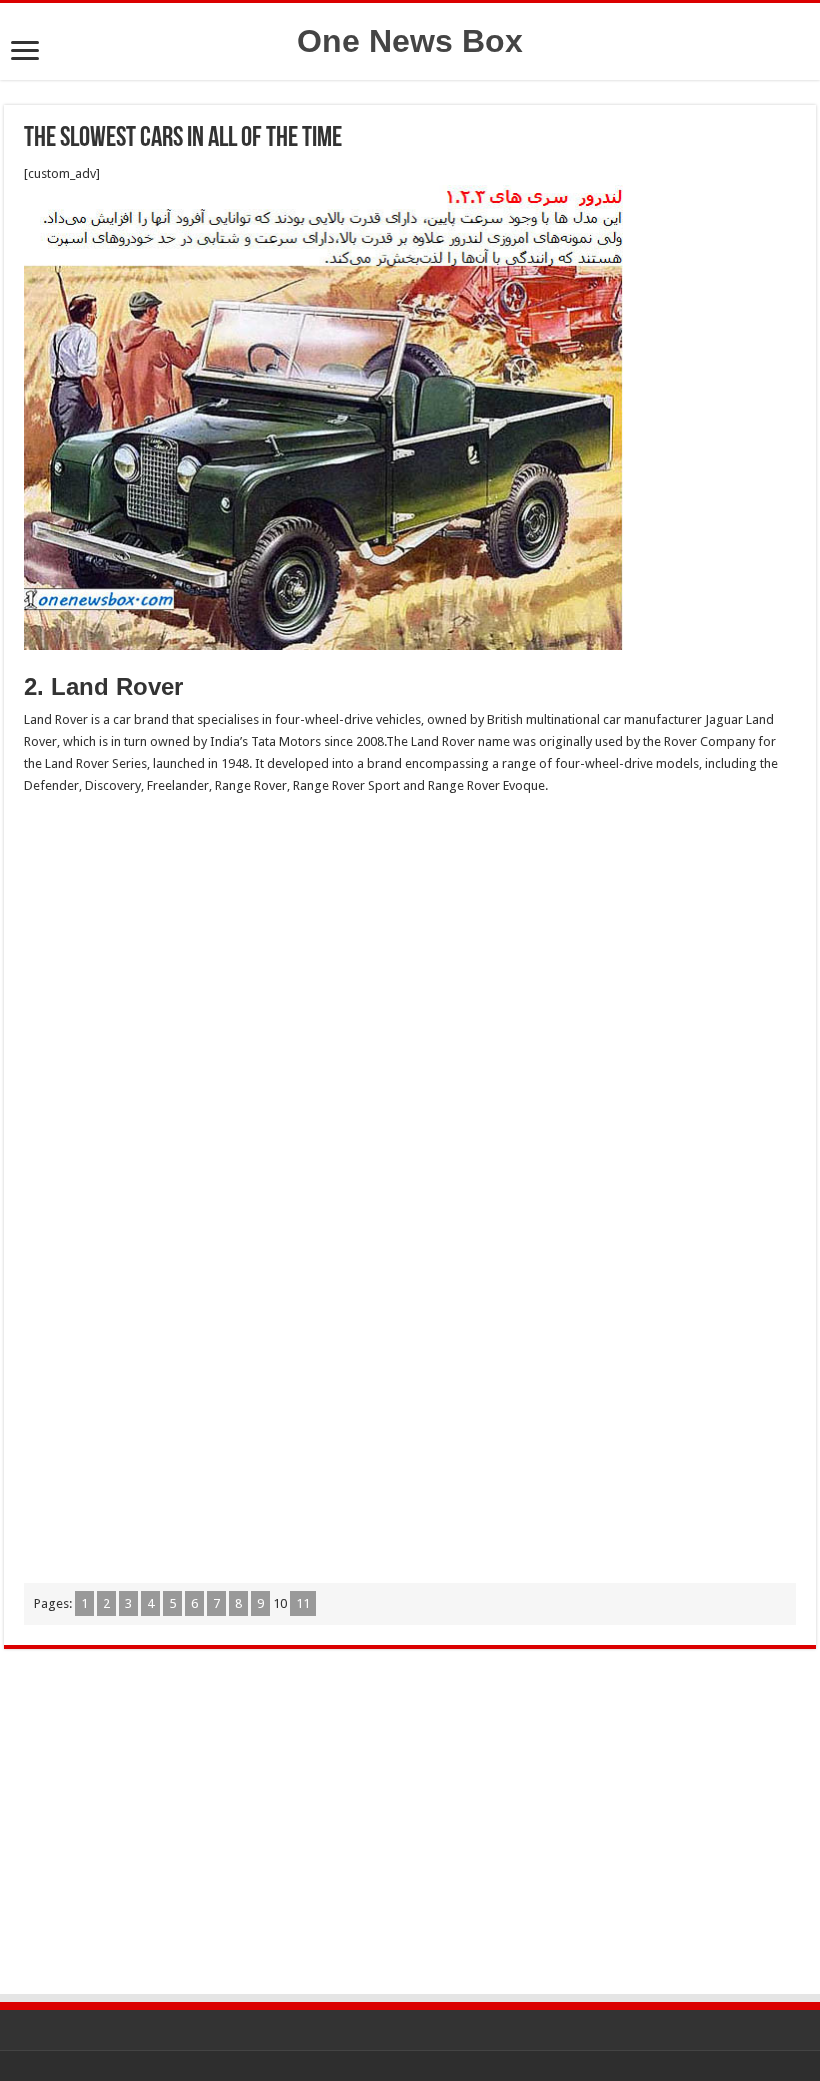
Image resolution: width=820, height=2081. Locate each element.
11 (303, 1603)
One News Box (410, 41)
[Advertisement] (410, 957)
